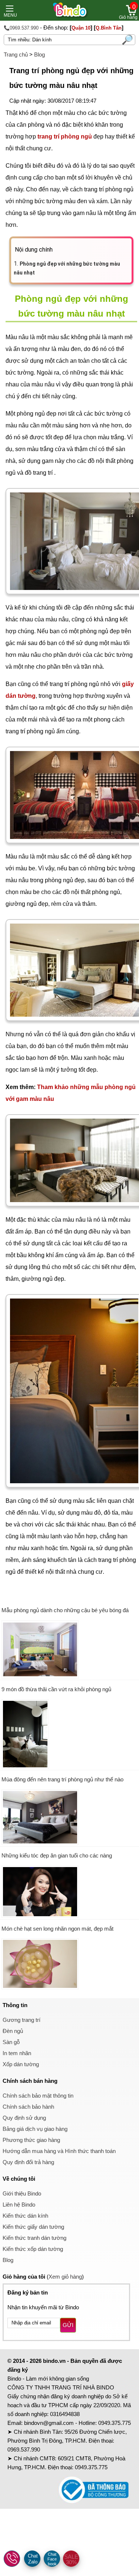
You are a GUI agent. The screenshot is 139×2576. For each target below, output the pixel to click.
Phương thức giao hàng (31, 2140)
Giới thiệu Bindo (22, 2193)
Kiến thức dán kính (25, 2216)
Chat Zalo (33, 2559)
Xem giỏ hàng (65, 2277)
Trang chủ (16, 54)
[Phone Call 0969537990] (12, 2559)
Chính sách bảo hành (28, 2107)
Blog (39, 54)
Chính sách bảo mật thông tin (38, 2096)
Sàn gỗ (11, 2042)
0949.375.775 (115, 2423)
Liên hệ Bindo (19, 2205)
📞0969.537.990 (21, 28)
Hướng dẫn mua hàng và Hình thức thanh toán (59, 2151)
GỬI (68, 2325)
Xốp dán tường (21, 2064)
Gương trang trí (21, 2020)
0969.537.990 (24, 2449)
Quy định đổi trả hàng (28, 2162)
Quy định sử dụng (24, 2118)
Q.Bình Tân (109, 28)
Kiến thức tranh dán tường (34, 2238)
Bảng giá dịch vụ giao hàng (35, 2129)
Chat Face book (52, 2559)
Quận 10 (81, 28)
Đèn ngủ (13, 2031)
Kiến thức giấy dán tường (33, 2227)
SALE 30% (71, 2559)
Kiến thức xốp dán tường (33, 2249)
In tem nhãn (17, 2053)
